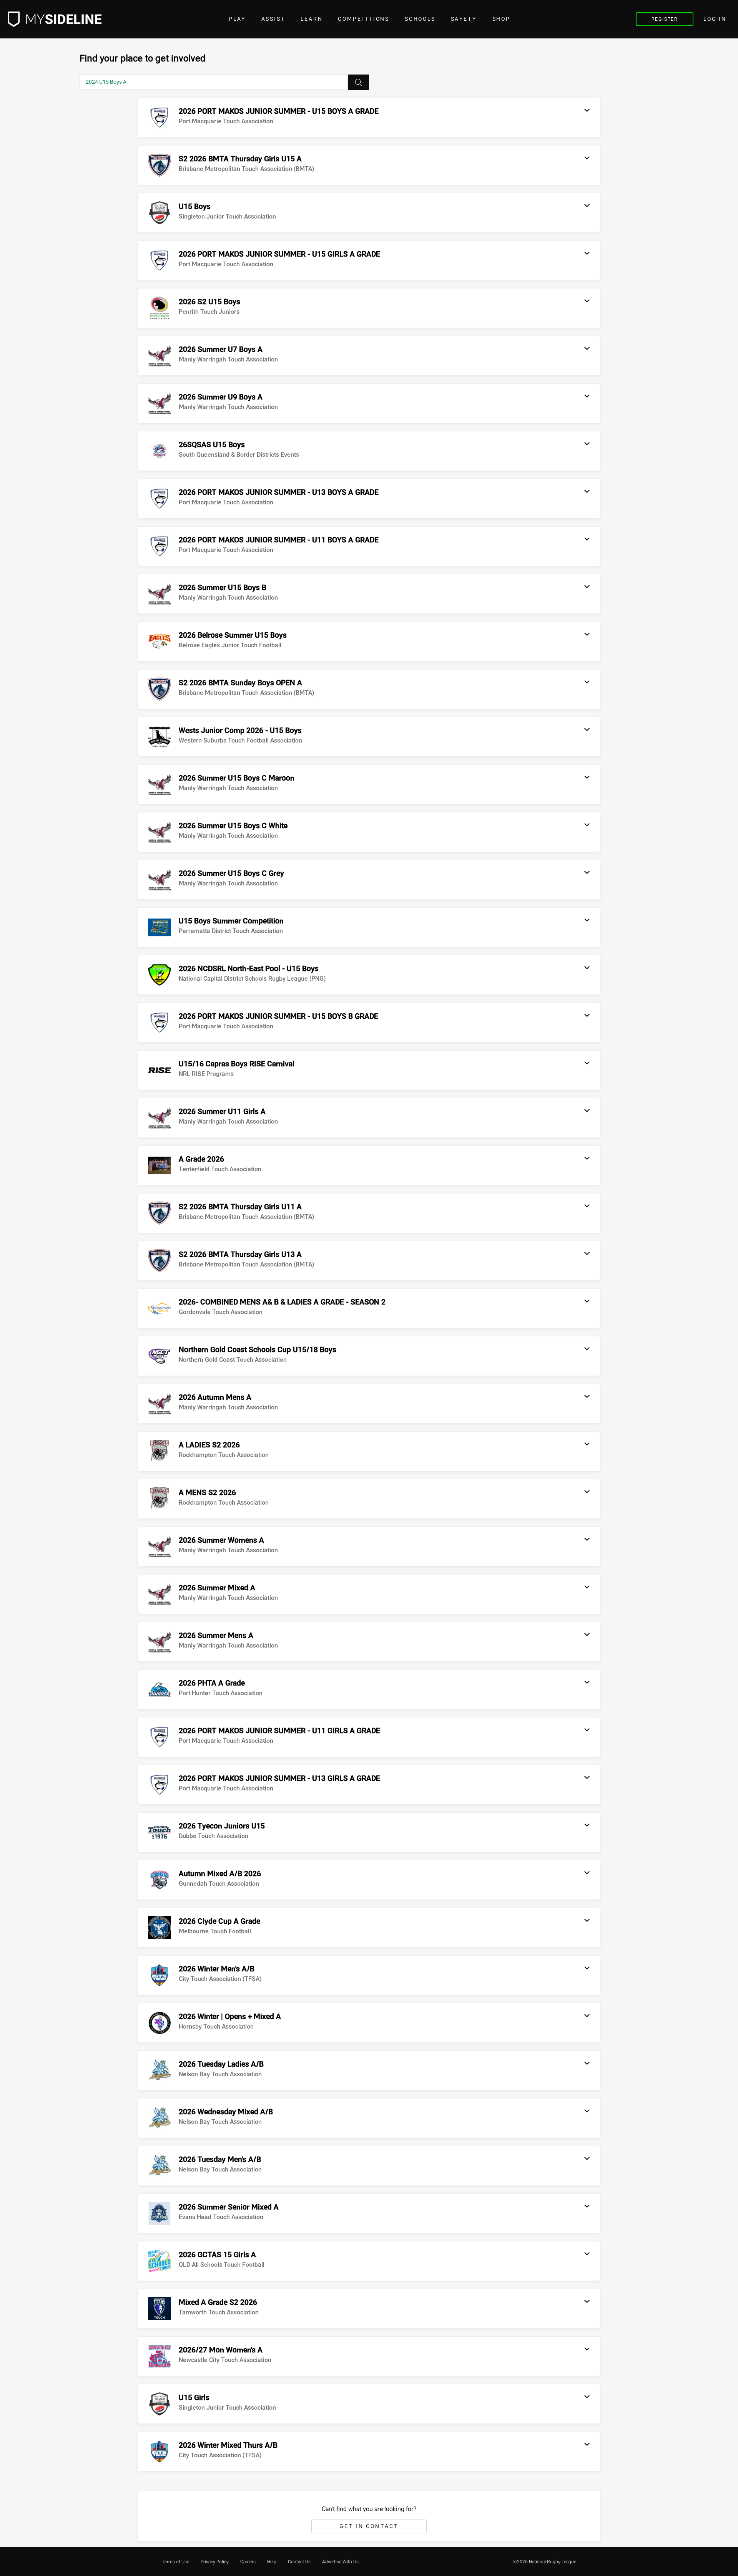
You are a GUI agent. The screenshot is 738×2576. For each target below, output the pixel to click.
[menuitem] (175, 2562)
